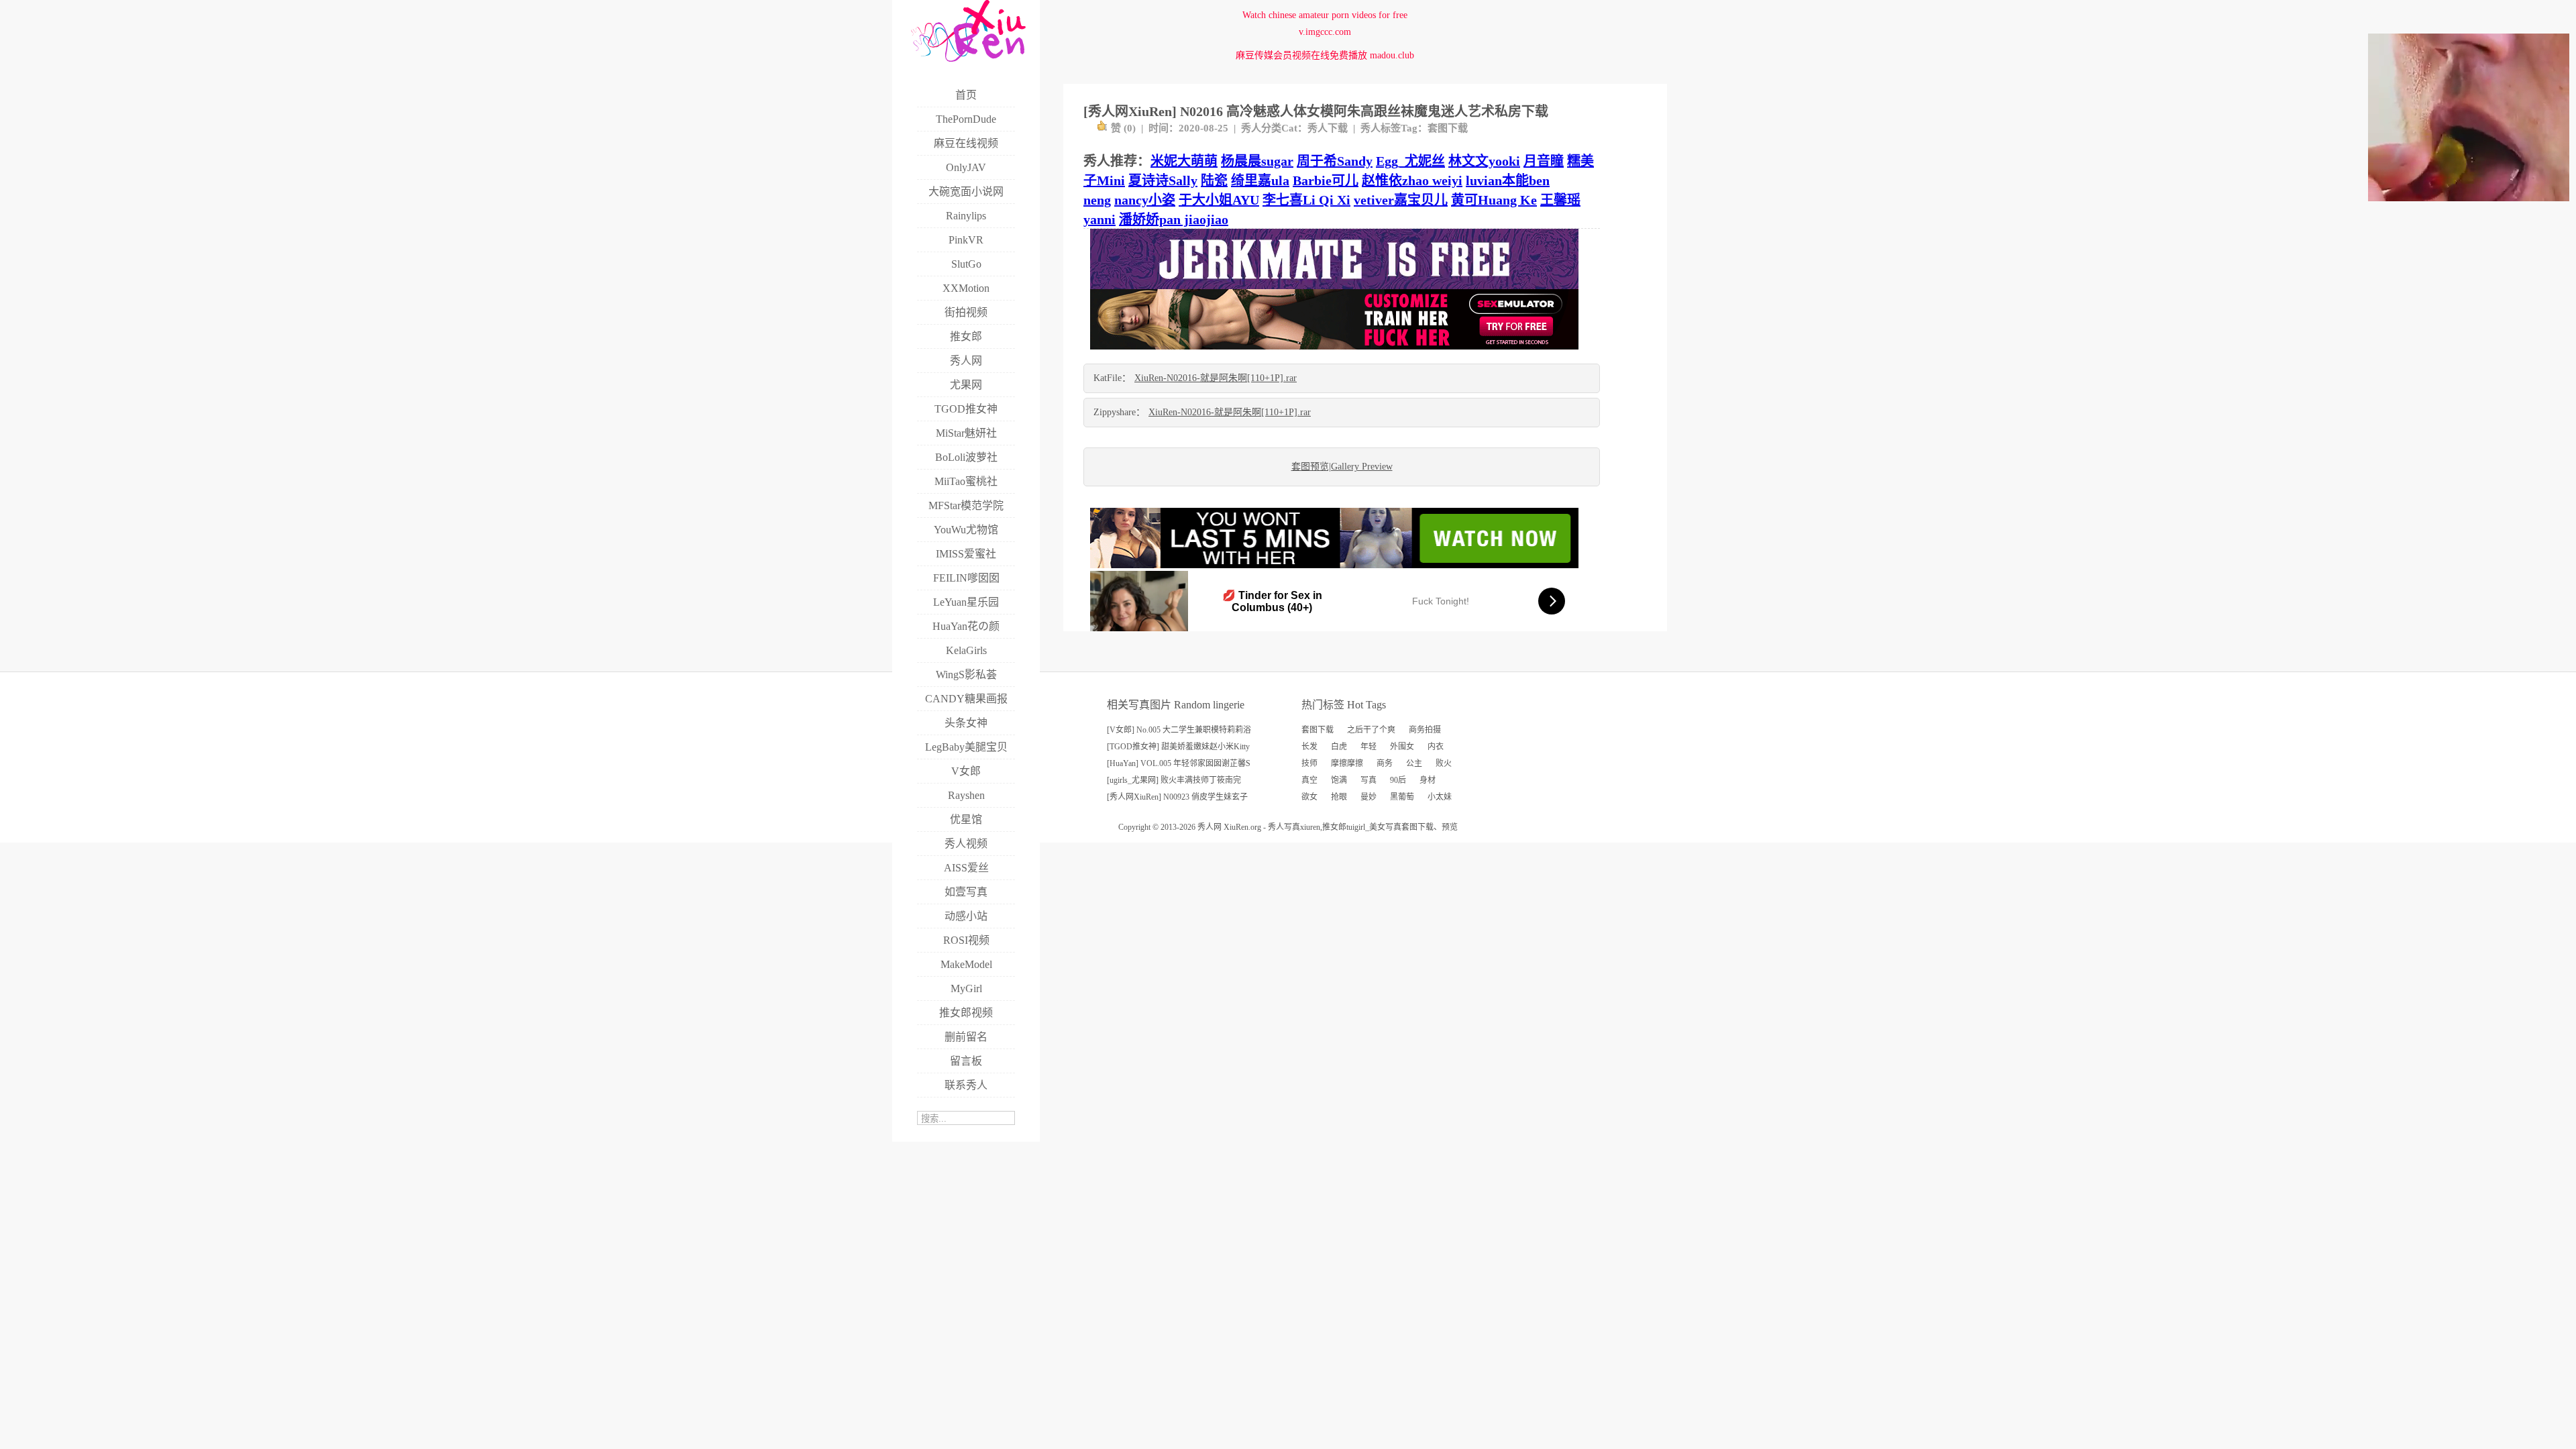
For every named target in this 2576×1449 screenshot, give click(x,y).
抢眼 (1339, 797)
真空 (1309, 780)
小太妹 (1440, 797)
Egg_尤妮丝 (1410, 161)
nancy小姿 (1145, 200)
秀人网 (1210, 827)
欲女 (1309, 797)
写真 (1368, 780)
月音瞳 (1544, 161)
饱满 (1339, 780)
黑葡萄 (1402, 797)
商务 (1385, 763)
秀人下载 (1328, 128)
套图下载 (1448, 128)
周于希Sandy (1335, 161)
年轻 (1368, 747)
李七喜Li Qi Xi (1306, 200)
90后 (1398, 780)
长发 (1309, 747)
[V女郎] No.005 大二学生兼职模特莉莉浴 (1179, 730)
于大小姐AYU (1219, 200)
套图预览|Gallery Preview (1342, 467)
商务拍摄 (1425, 730)
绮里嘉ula (1260, 180)
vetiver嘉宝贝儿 (1401, 200)
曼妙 (1368, 797)
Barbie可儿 (1326, 180)
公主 (1414, 763)
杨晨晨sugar (1257, 161)
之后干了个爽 (1371, 730)
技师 (1309, 763)
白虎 (1339, 747)
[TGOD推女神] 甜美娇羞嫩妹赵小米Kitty (1178, 747)
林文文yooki (1484, 161)
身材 (1428, 780)
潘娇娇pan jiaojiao (1174, 219)
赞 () (1123, 128)
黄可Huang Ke (1494, 200)
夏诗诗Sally (1163, 180)
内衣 (1436, 747)
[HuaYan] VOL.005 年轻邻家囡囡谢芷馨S (1179, 763)
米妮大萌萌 (1184, 161)
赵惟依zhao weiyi (1412, 180)
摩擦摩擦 (1347, 763)
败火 (1444, 763)
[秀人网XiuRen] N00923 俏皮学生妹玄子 (1177, 797)
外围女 (1402, 747)
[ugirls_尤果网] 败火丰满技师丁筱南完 (1174, 780)
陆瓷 (1214, 180)
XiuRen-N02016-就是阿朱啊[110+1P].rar (1216, 378)
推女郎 (1334, 827)
